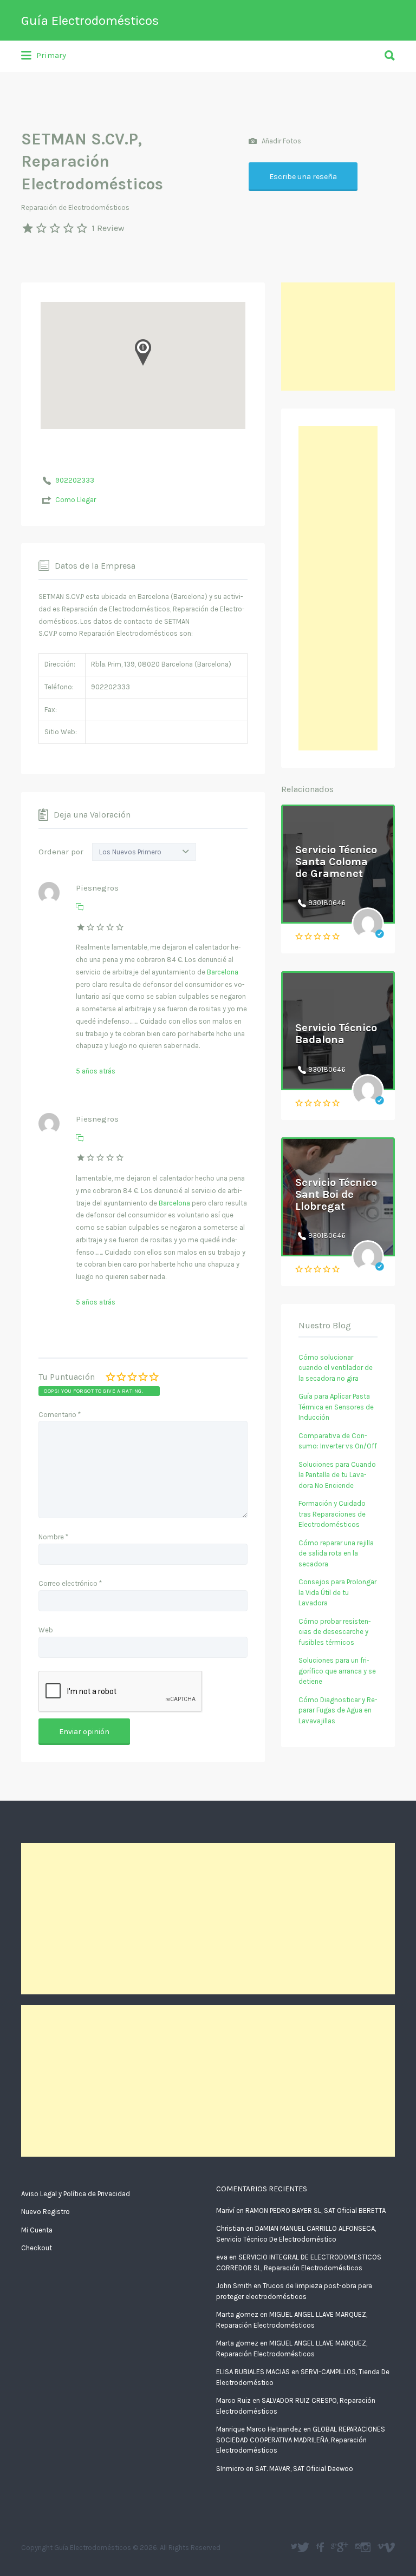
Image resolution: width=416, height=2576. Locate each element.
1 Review (108, 228)
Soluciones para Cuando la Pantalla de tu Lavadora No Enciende (337, 1475)
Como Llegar (76, 500)
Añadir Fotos (281, 140)
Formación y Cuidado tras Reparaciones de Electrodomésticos (332, 1514)
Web (46, 1630)
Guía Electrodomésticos (90, 21)
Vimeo (389, 2547)
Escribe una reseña (303, 177)
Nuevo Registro (45, 2212)
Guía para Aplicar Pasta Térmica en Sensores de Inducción (336, 1407)
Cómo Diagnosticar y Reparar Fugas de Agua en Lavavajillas (338, 1710)
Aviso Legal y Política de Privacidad (76, 2194)
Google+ (343, 2547)
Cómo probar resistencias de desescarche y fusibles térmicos (335, 1632)
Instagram (366, 2547)
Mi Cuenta (37, 2230)
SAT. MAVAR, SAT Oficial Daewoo (304, 2469)
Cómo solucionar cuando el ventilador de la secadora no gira (336, 1368)
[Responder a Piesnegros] (80, 907)
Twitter (303, 2547)
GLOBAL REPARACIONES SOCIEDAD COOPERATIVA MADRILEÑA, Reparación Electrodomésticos (301, 2440)
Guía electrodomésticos (321, 2547)
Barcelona (223, 972)
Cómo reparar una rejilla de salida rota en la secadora (336, 1553)
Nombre (53, 1537)
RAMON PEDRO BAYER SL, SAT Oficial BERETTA (316, 2211)
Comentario (60, 1415)
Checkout (37, 2248)
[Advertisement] (338, 337)
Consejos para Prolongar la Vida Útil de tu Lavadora (337, 1592)
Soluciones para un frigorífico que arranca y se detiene (337, 1671)
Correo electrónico (70, 1583)
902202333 (75, 480)
